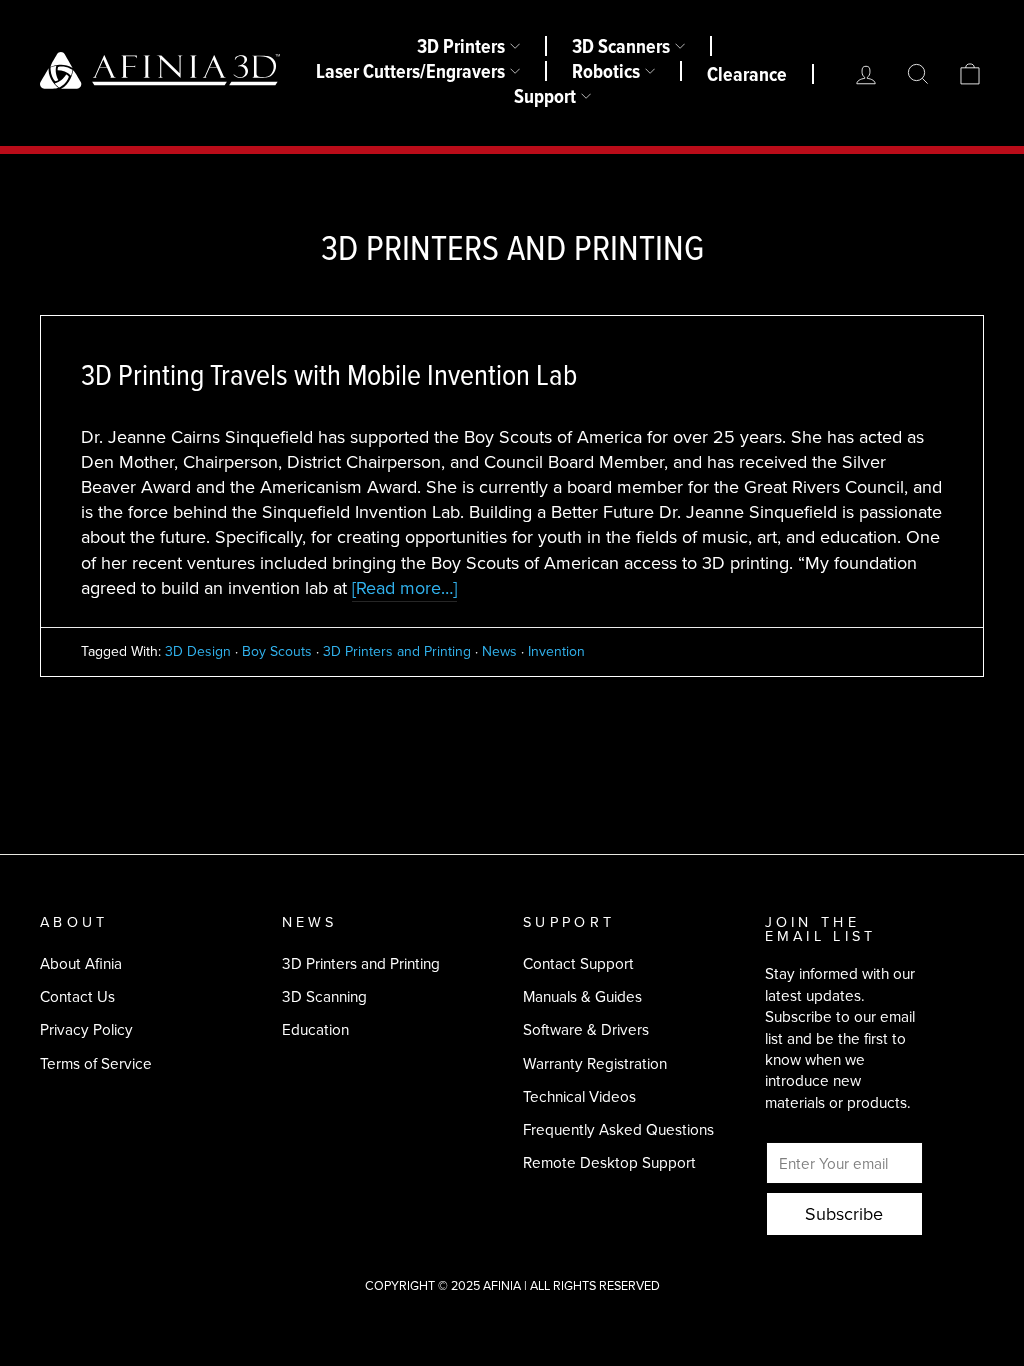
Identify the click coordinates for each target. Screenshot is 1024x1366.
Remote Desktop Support (609, 1162)
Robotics (606, 71)
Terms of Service (96, 1063)
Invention (556, 651)
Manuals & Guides (582, 996)
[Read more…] (404, 588)
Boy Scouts (277, 651)
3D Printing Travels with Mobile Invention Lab (329, 375)
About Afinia (81, 963)
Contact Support (578, 963)
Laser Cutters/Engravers (410, 71)
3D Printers (461, 46)
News (499, 651)
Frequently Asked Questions (618, 1129)
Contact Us (77, 996)
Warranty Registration (595, 1063)
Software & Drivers (586, 1029)
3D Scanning (324, 996)
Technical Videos (579, 1096)
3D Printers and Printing (397, 651)
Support (545, 96)
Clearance (747, 74)
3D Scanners (621, 46)
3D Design (198, 651)
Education (315, 1029)
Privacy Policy (86, 1029)
